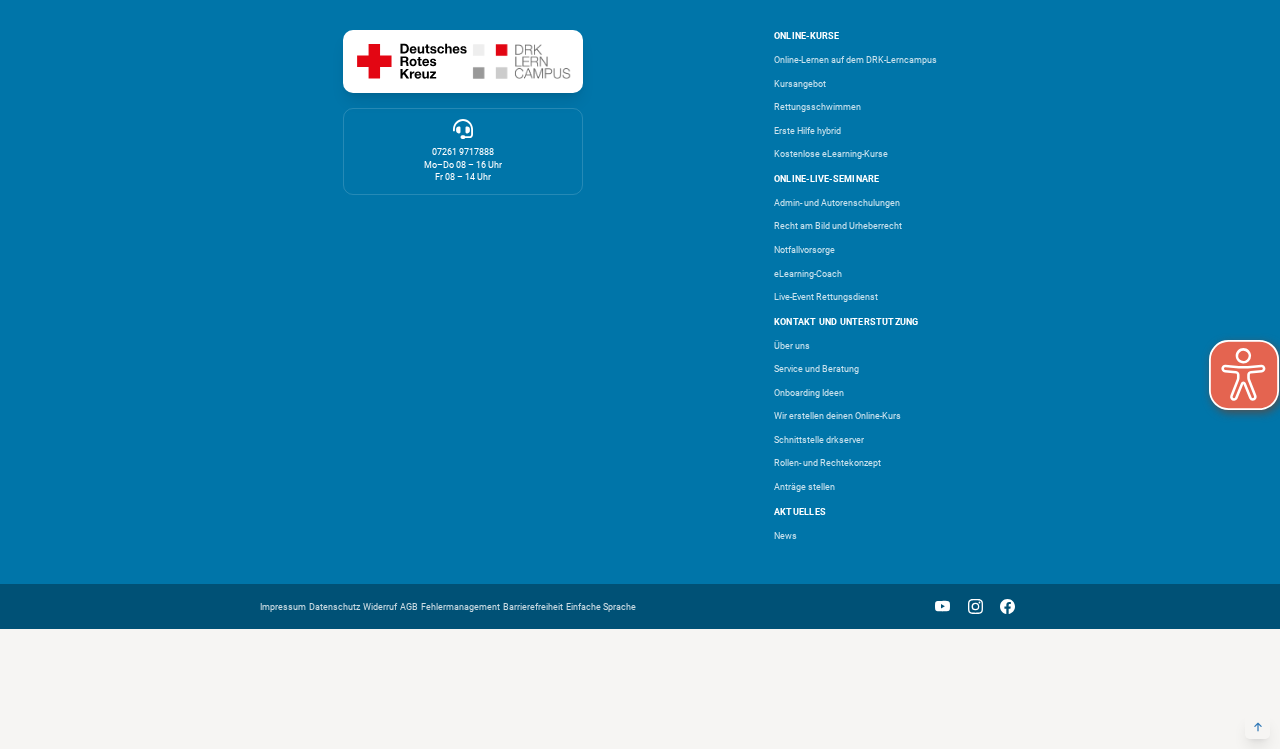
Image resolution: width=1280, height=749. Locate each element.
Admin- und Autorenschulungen (837, 203)
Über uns (792, 346)
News (785, 536)
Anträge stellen (804, 487)
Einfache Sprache (601, 607)
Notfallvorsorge (804, 250)
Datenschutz (334, 607)
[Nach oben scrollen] (1257, 726)
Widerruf (380, 607)
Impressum (283, 607)
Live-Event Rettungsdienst (826, 297)
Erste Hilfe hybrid (807, 131)
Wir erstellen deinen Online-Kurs (837, 416)
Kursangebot (800, 84)
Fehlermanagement (460, 607)
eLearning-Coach (808, 274)
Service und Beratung (816, 369)
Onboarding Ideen (809, 393)
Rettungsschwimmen (817, 107)
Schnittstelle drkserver (819, 440)
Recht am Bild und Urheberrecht (838, 226)
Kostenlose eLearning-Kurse (831, 154)
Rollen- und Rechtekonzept (827, 463)
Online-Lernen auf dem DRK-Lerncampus (855, 60)
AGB (409, 607)
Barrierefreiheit (533, 607)
